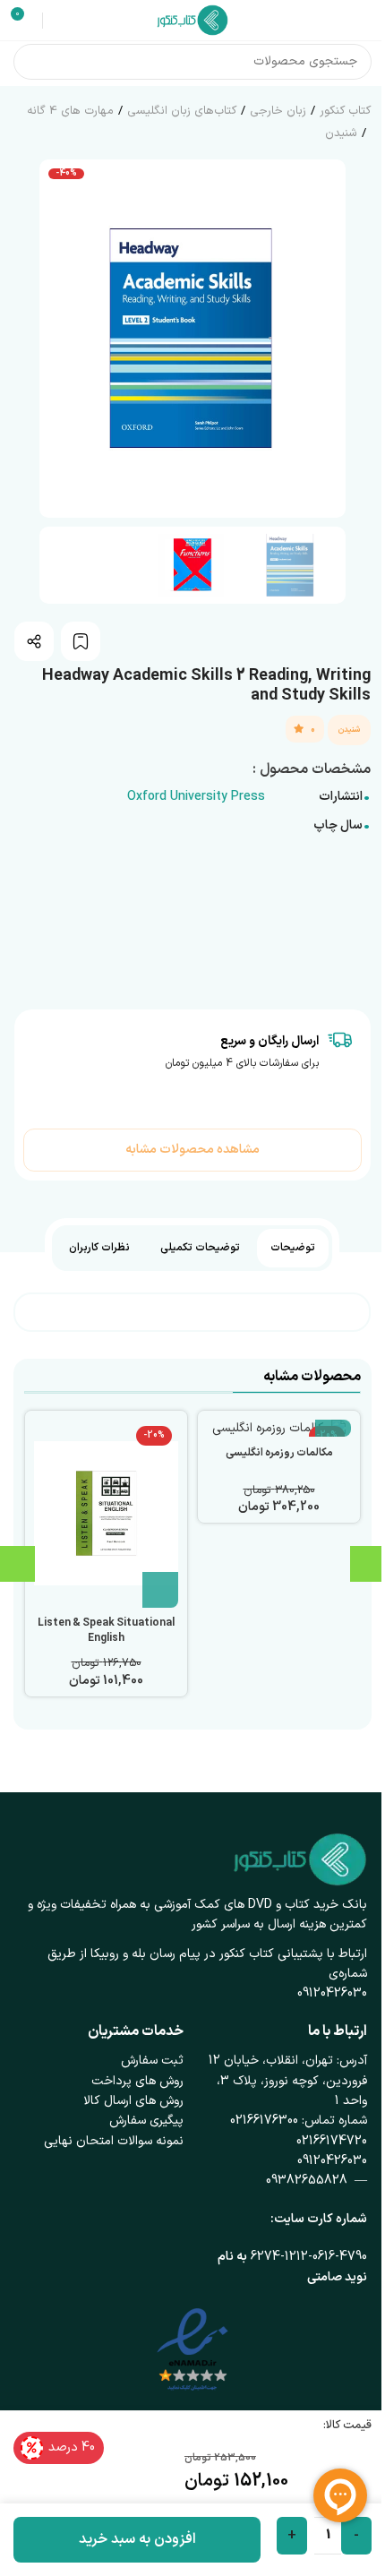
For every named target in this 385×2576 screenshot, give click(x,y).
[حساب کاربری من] (59, 21)
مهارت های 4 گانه (70, 111)
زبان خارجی (278, 111)
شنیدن (341, 133)
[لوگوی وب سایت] (192, 19)
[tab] (293, 1248)
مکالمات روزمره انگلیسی (279, 1453)
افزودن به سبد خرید (137, 2539)
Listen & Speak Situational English (106, 1631)
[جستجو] (31, 62)
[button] (328, 339)
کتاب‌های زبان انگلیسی (182, 111)
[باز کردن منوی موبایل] (364, 21)
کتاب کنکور (345, 111)
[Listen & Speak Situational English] (106, 1514)
